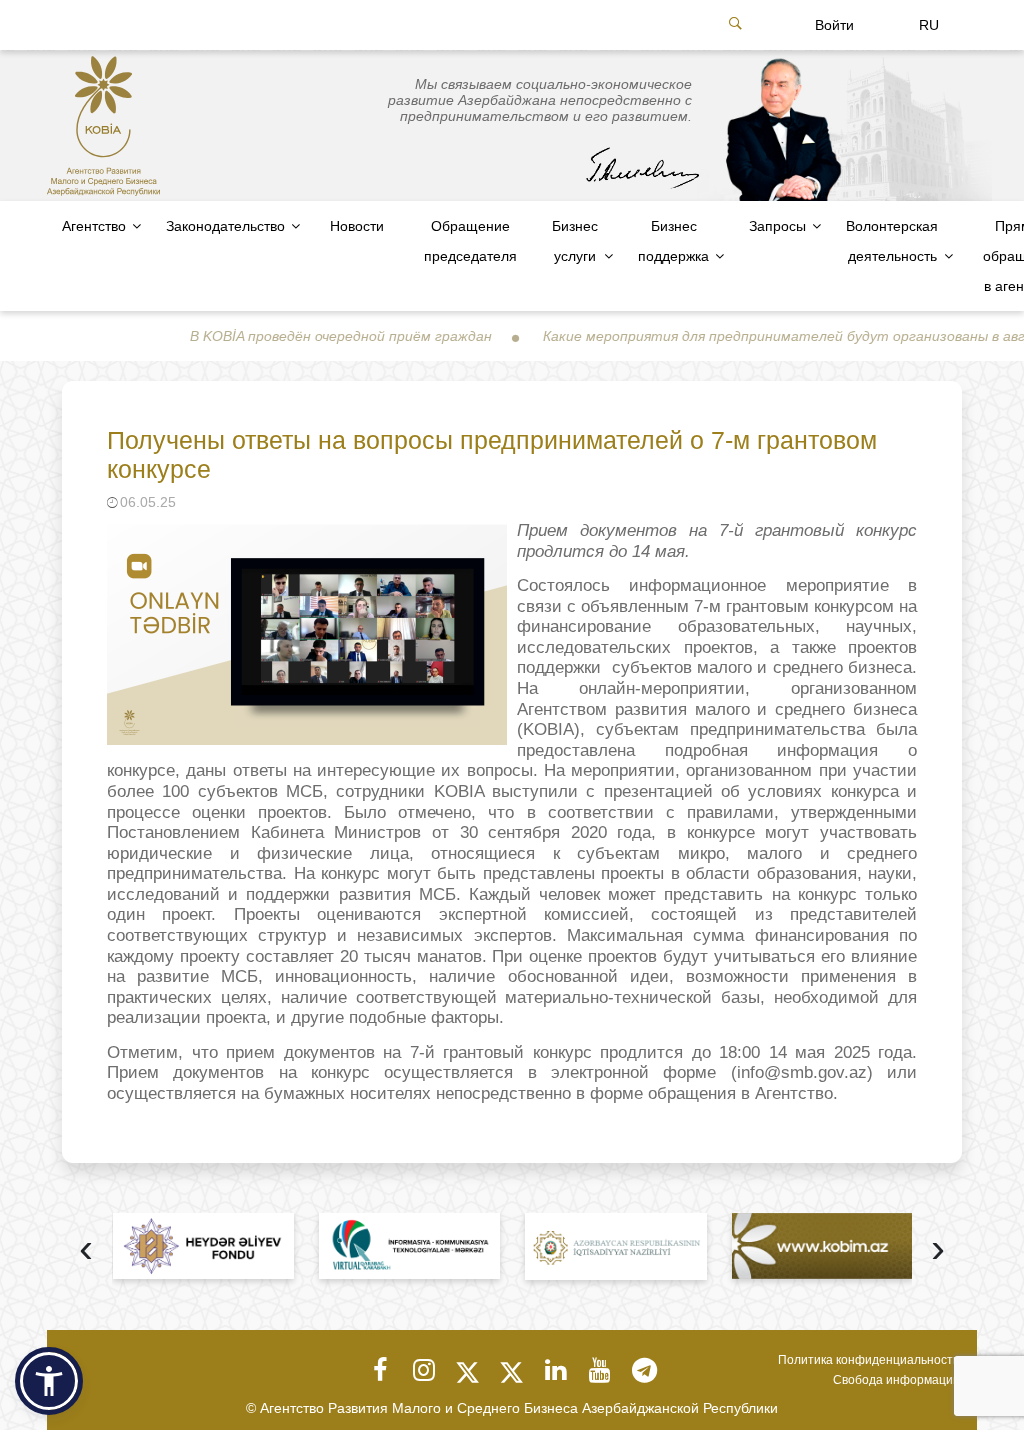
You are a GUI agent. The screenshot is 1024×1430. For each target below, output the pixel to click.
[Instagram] (424, 1370)
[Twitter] (468, 1370)
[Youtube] (600, 1370)
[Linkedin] (556, 1370)
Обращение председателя (470, 241)
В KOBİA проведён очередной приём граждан (301, 336)
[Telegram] (644, 1370)
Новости (357, 226)
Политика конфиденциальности (869, 1360)
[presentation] (86, 1250)
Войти (834, 25)
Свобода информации (896, 1380)
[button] (49, 1381)
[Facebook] (380, 1370)
